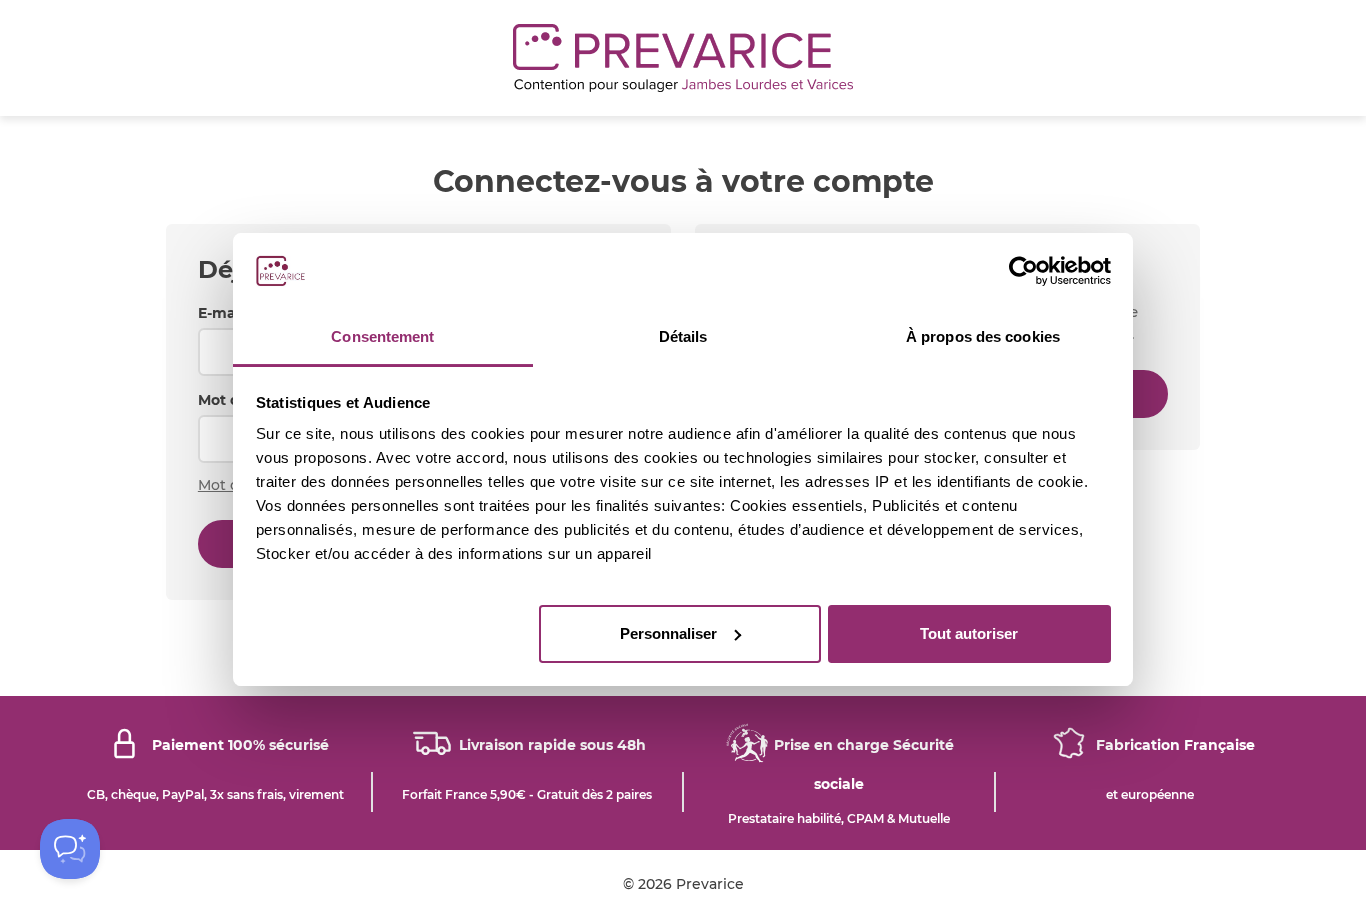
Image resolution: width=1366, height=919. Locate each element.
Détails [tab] (683, 336)
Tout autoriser (969, 633)
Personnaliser (668, 633)
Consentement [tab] (382, 336)
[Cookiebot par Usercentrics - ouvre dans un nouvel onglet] (1023, 271)
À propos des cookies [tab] (983, 336)
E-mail (221, 313)
